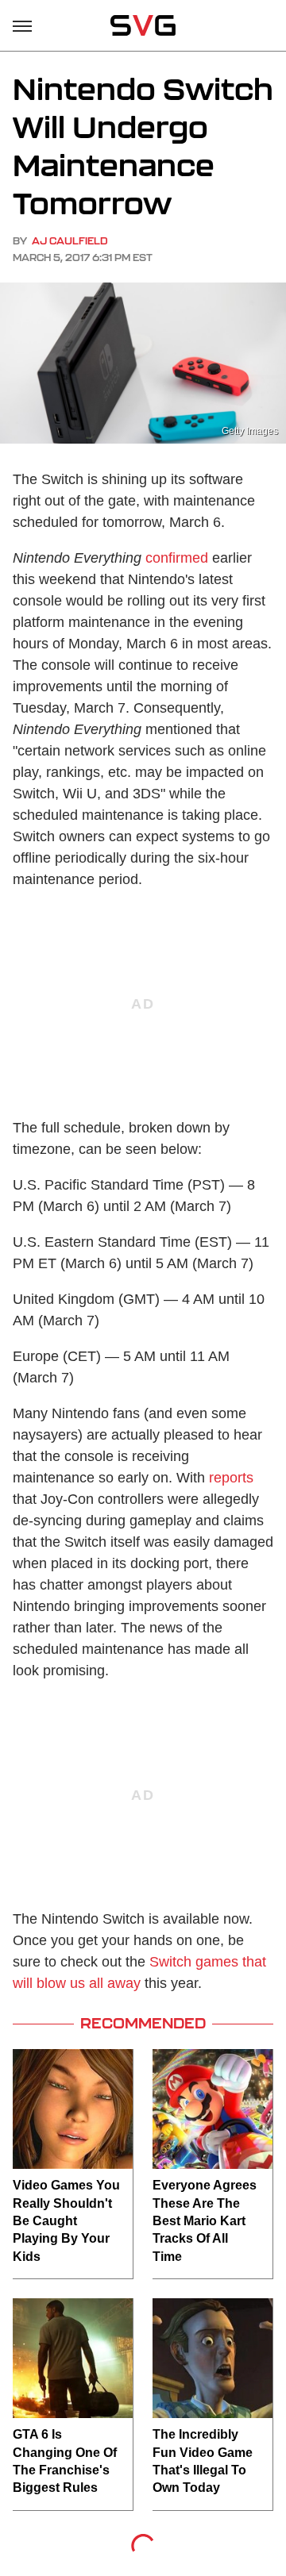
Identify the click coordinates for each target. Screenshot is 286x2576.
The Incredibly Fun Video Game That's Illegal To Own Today (203, 2461)
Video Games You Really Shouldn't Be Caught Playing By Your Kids (66, 2221)
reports (231, 1478)
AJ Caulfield (70, 241)
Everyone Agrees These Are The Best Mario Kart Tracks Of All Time (205, 2221)
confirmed (177, 558)
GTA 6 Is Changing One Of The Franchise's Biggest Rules (65, 2461)
